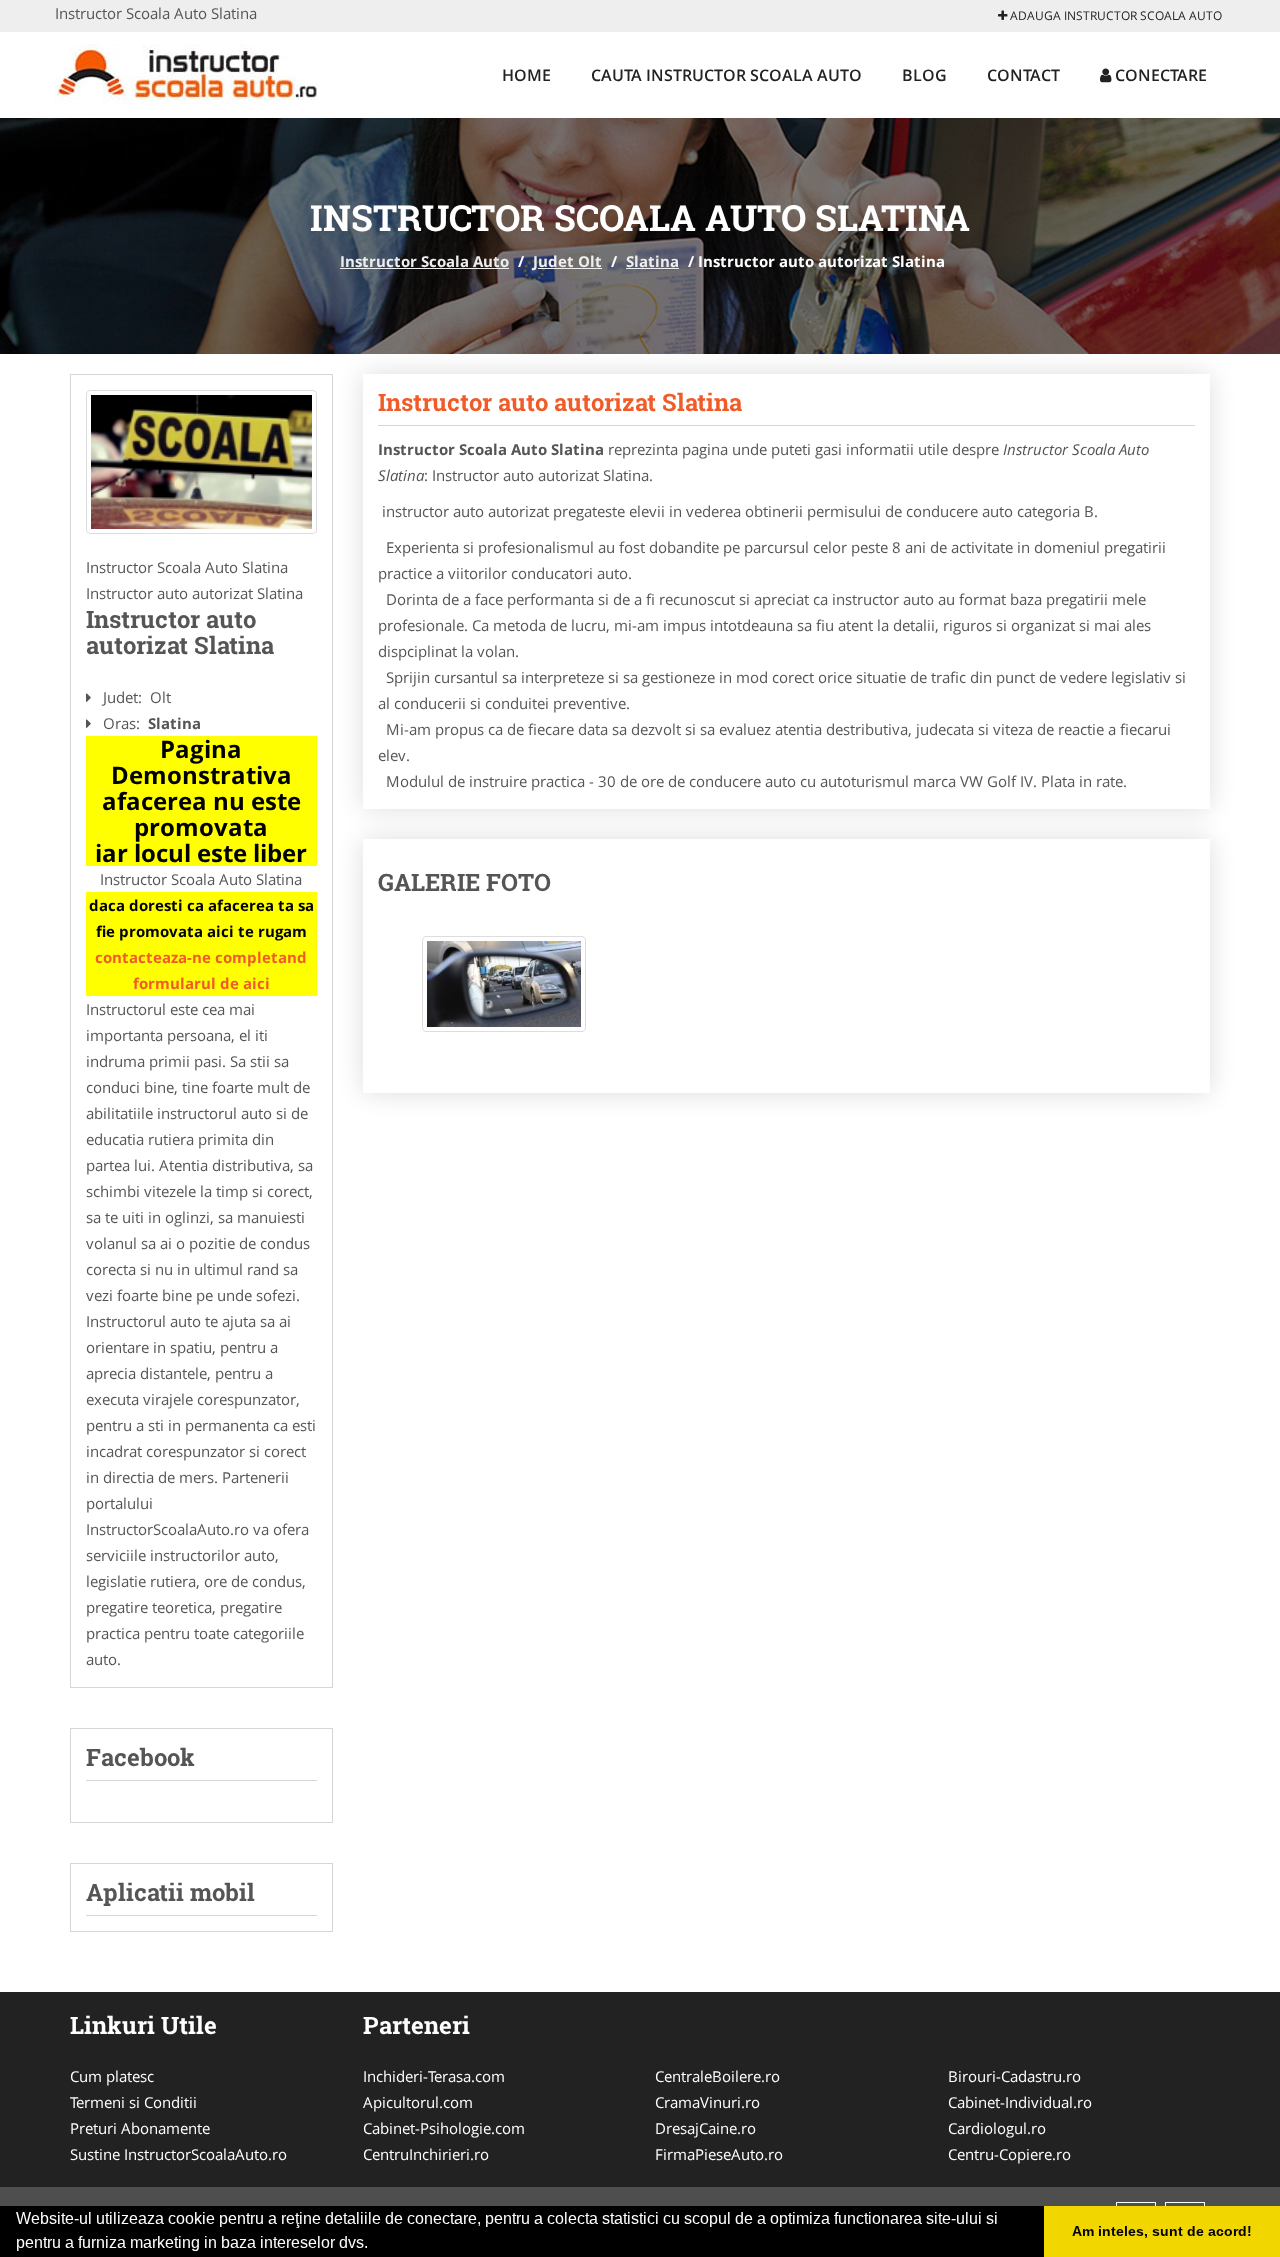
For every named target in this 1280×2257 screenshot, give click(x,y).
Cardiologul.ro (997, 2128)
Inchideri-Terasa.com (434, 2076)
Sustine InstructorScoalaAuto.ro (178, 2154)
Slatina (652, 261)
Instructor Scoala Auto (424, 261)
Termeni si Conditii (133, 2102)
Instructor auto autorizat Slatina (560, 402)
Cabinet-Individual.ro (1020, 2102)
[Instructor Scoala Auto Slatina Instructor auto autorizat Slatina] (504, 994)
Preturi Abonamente (140, 2128)
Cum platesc (112, 2076)
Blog (924, 75)
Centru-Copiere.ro (1009, 2154)
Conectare (1159, 75)
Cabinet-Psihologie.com (444, 2128)
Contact (1023, 75)
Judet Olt (567, 261)
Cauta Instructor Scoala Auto (726, 75)
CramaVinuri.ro (707, 2102)
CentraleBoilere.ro (717, 2076)
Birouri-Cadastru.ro (1014, 2076)
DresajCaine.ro (705, 2128)
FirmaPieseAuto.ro (719, 2154)
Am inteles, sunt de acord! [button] (1162, 2231)
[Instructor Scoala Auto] (186, 72)
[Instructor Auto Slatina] (201, 462)
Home (526, 75)
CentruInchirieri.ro (426, 2154)
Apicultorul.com (418, 2102)
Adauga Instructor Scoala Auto (1114, 15)
